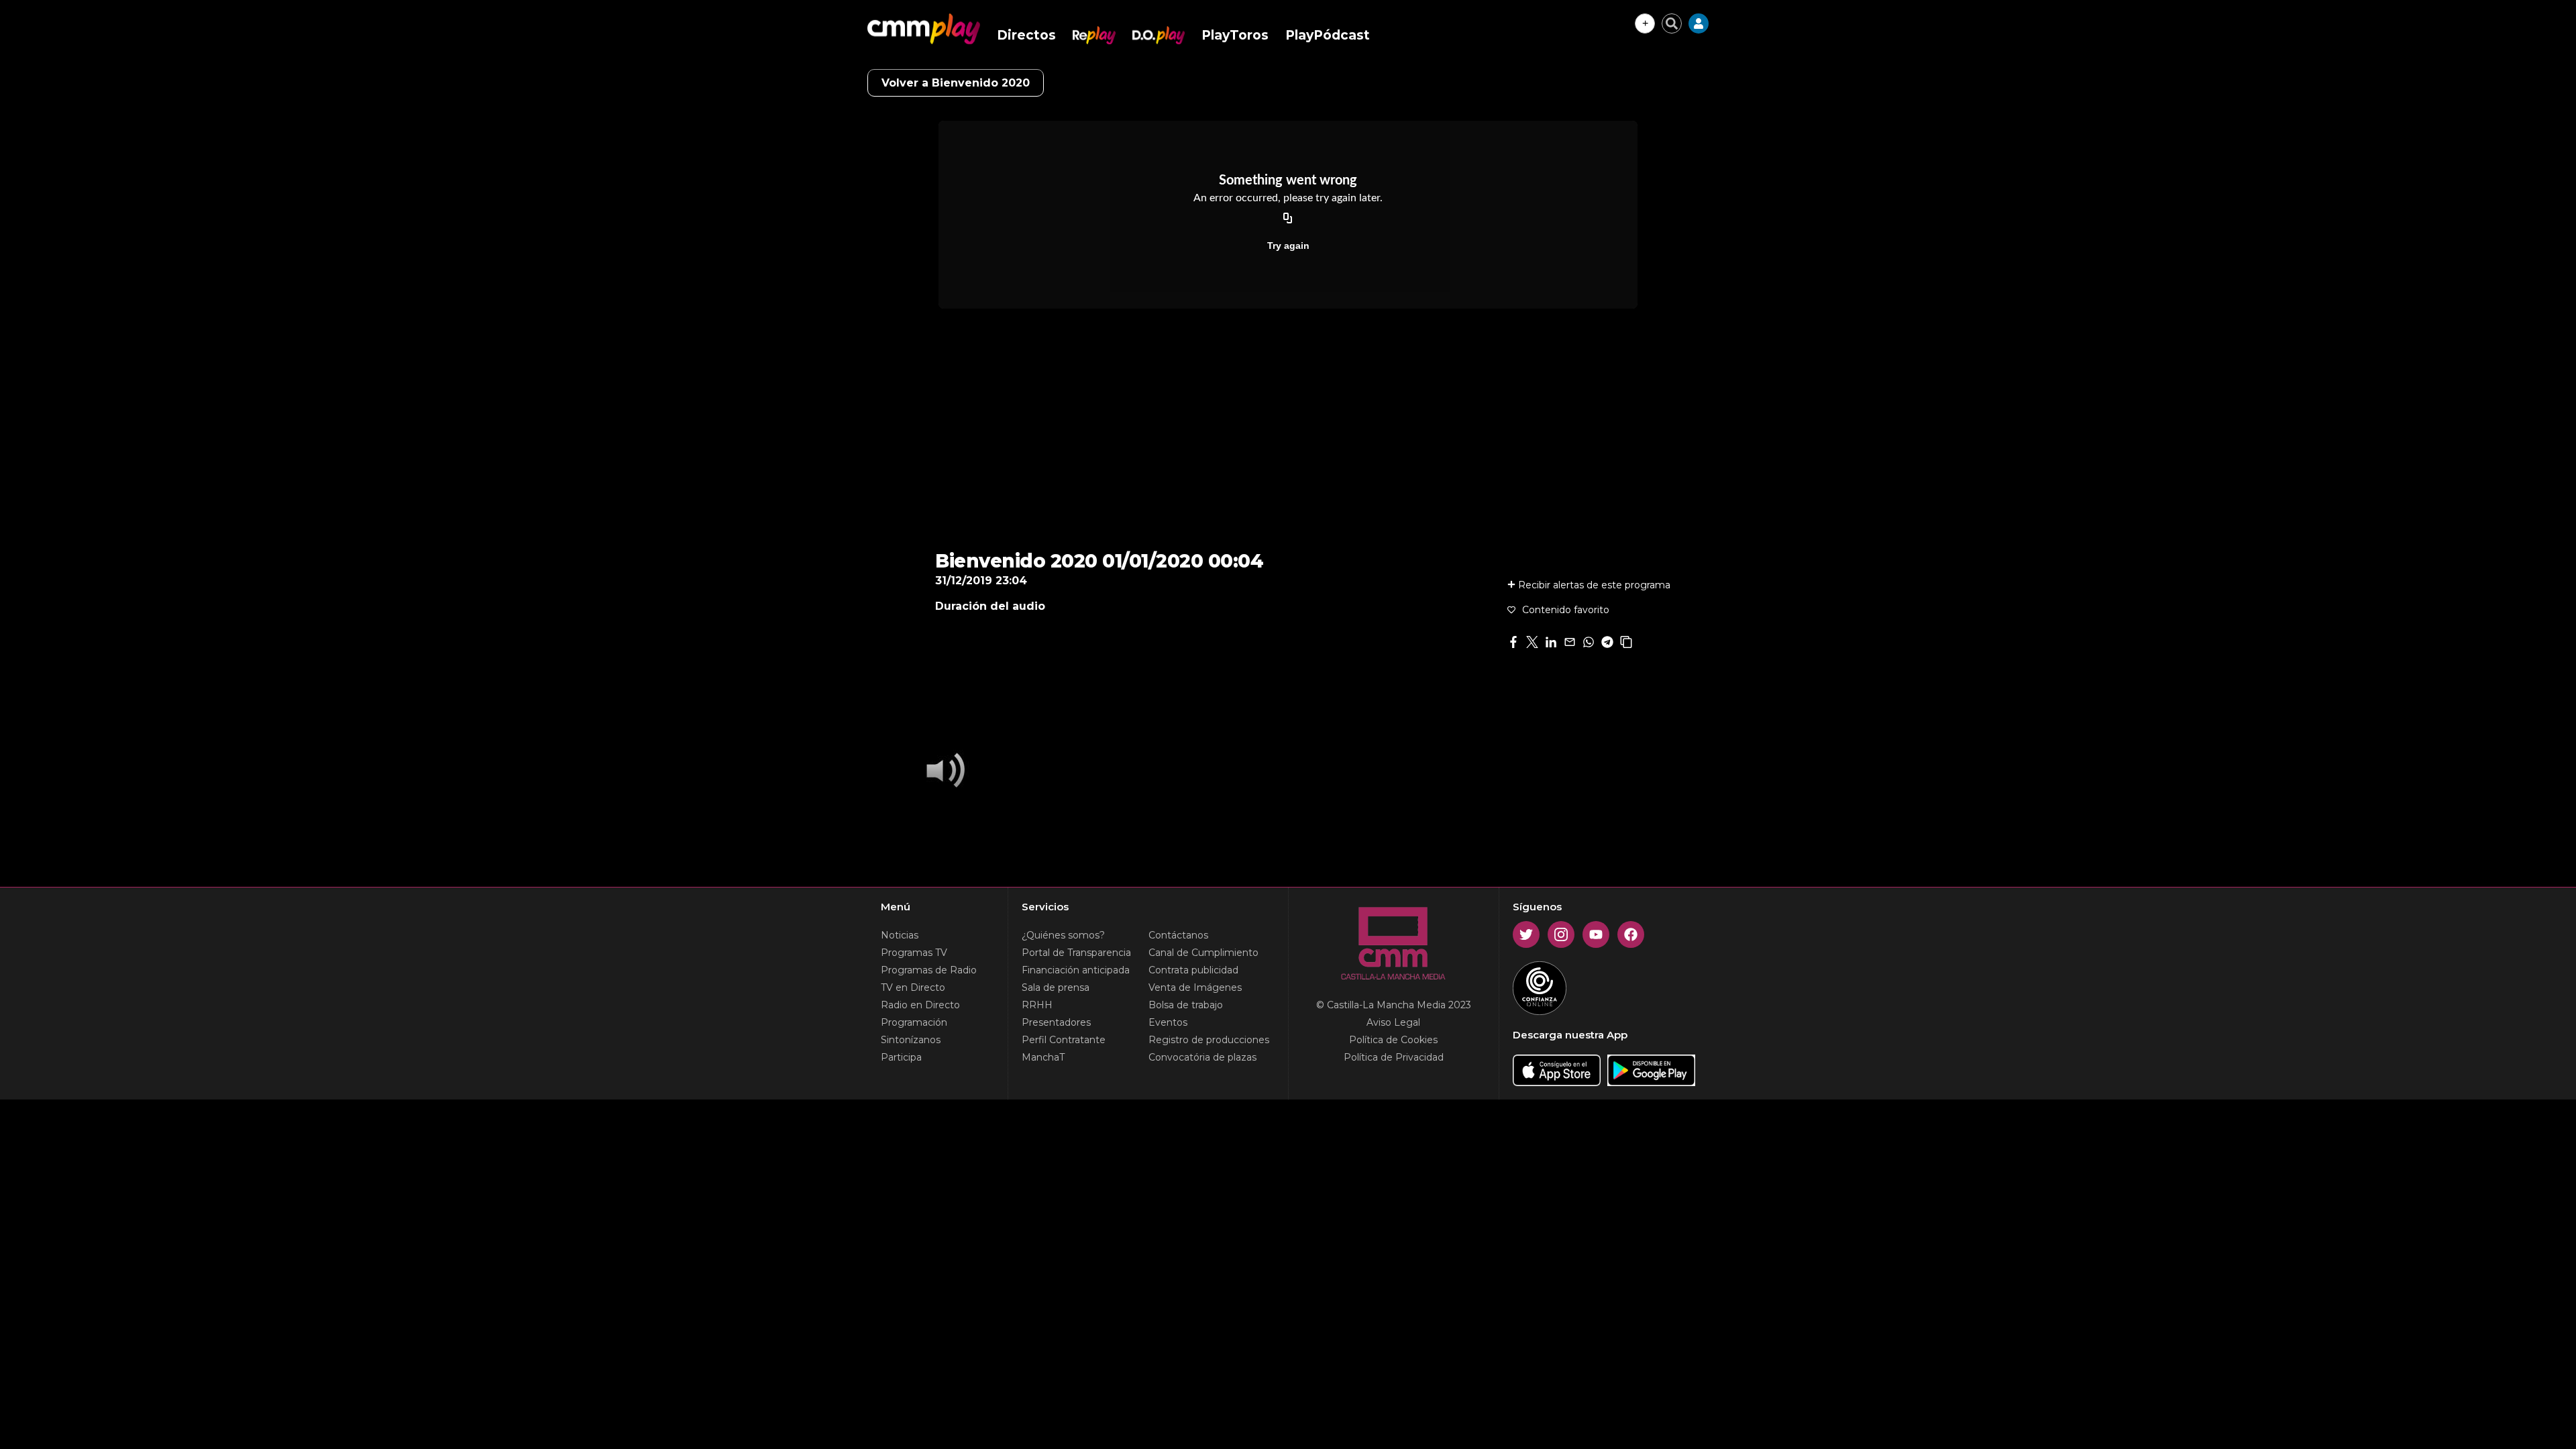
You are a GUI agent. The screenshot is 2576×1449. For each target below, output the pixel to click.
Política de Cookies (1393, 1040)
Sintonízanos (911, 1040)
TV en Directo (913, 987)
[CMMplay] (924, 29)
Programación (914, 1022)
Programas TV (914, 953)
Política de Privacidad (1394, 1057)
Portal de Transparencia (1076, 953)
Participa (901, 1057)
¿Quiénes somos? (1063, 935)
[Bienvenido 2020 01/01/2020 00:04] (942, 771)
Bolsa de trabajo (1186, 1005)
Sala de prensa (1056, 987)
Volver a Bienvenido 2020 (956, 83)
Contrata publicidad (1193, 970)
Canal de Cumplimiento (1203, 953)
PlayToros (1235, 35)
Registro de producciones (1209, 1040)
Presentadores (1056, 1022)
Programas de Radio (929, 970)
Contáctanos (1178, 935)
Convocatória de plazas (1202, 1057)
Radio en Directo (920, 1005)
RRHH (1037, 1005)
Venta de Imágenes (1195, 987)
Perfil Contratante (1064, 1040)
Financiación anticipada (1076, 970)
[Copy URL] (1288, 219)
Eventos (1168, 1022)
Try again (1288, 246)
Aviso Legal (1393, 1022)
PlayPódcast (1328, 35)
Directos (1026, 35)
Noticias (900, 935)
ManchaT (1043, 1057)
